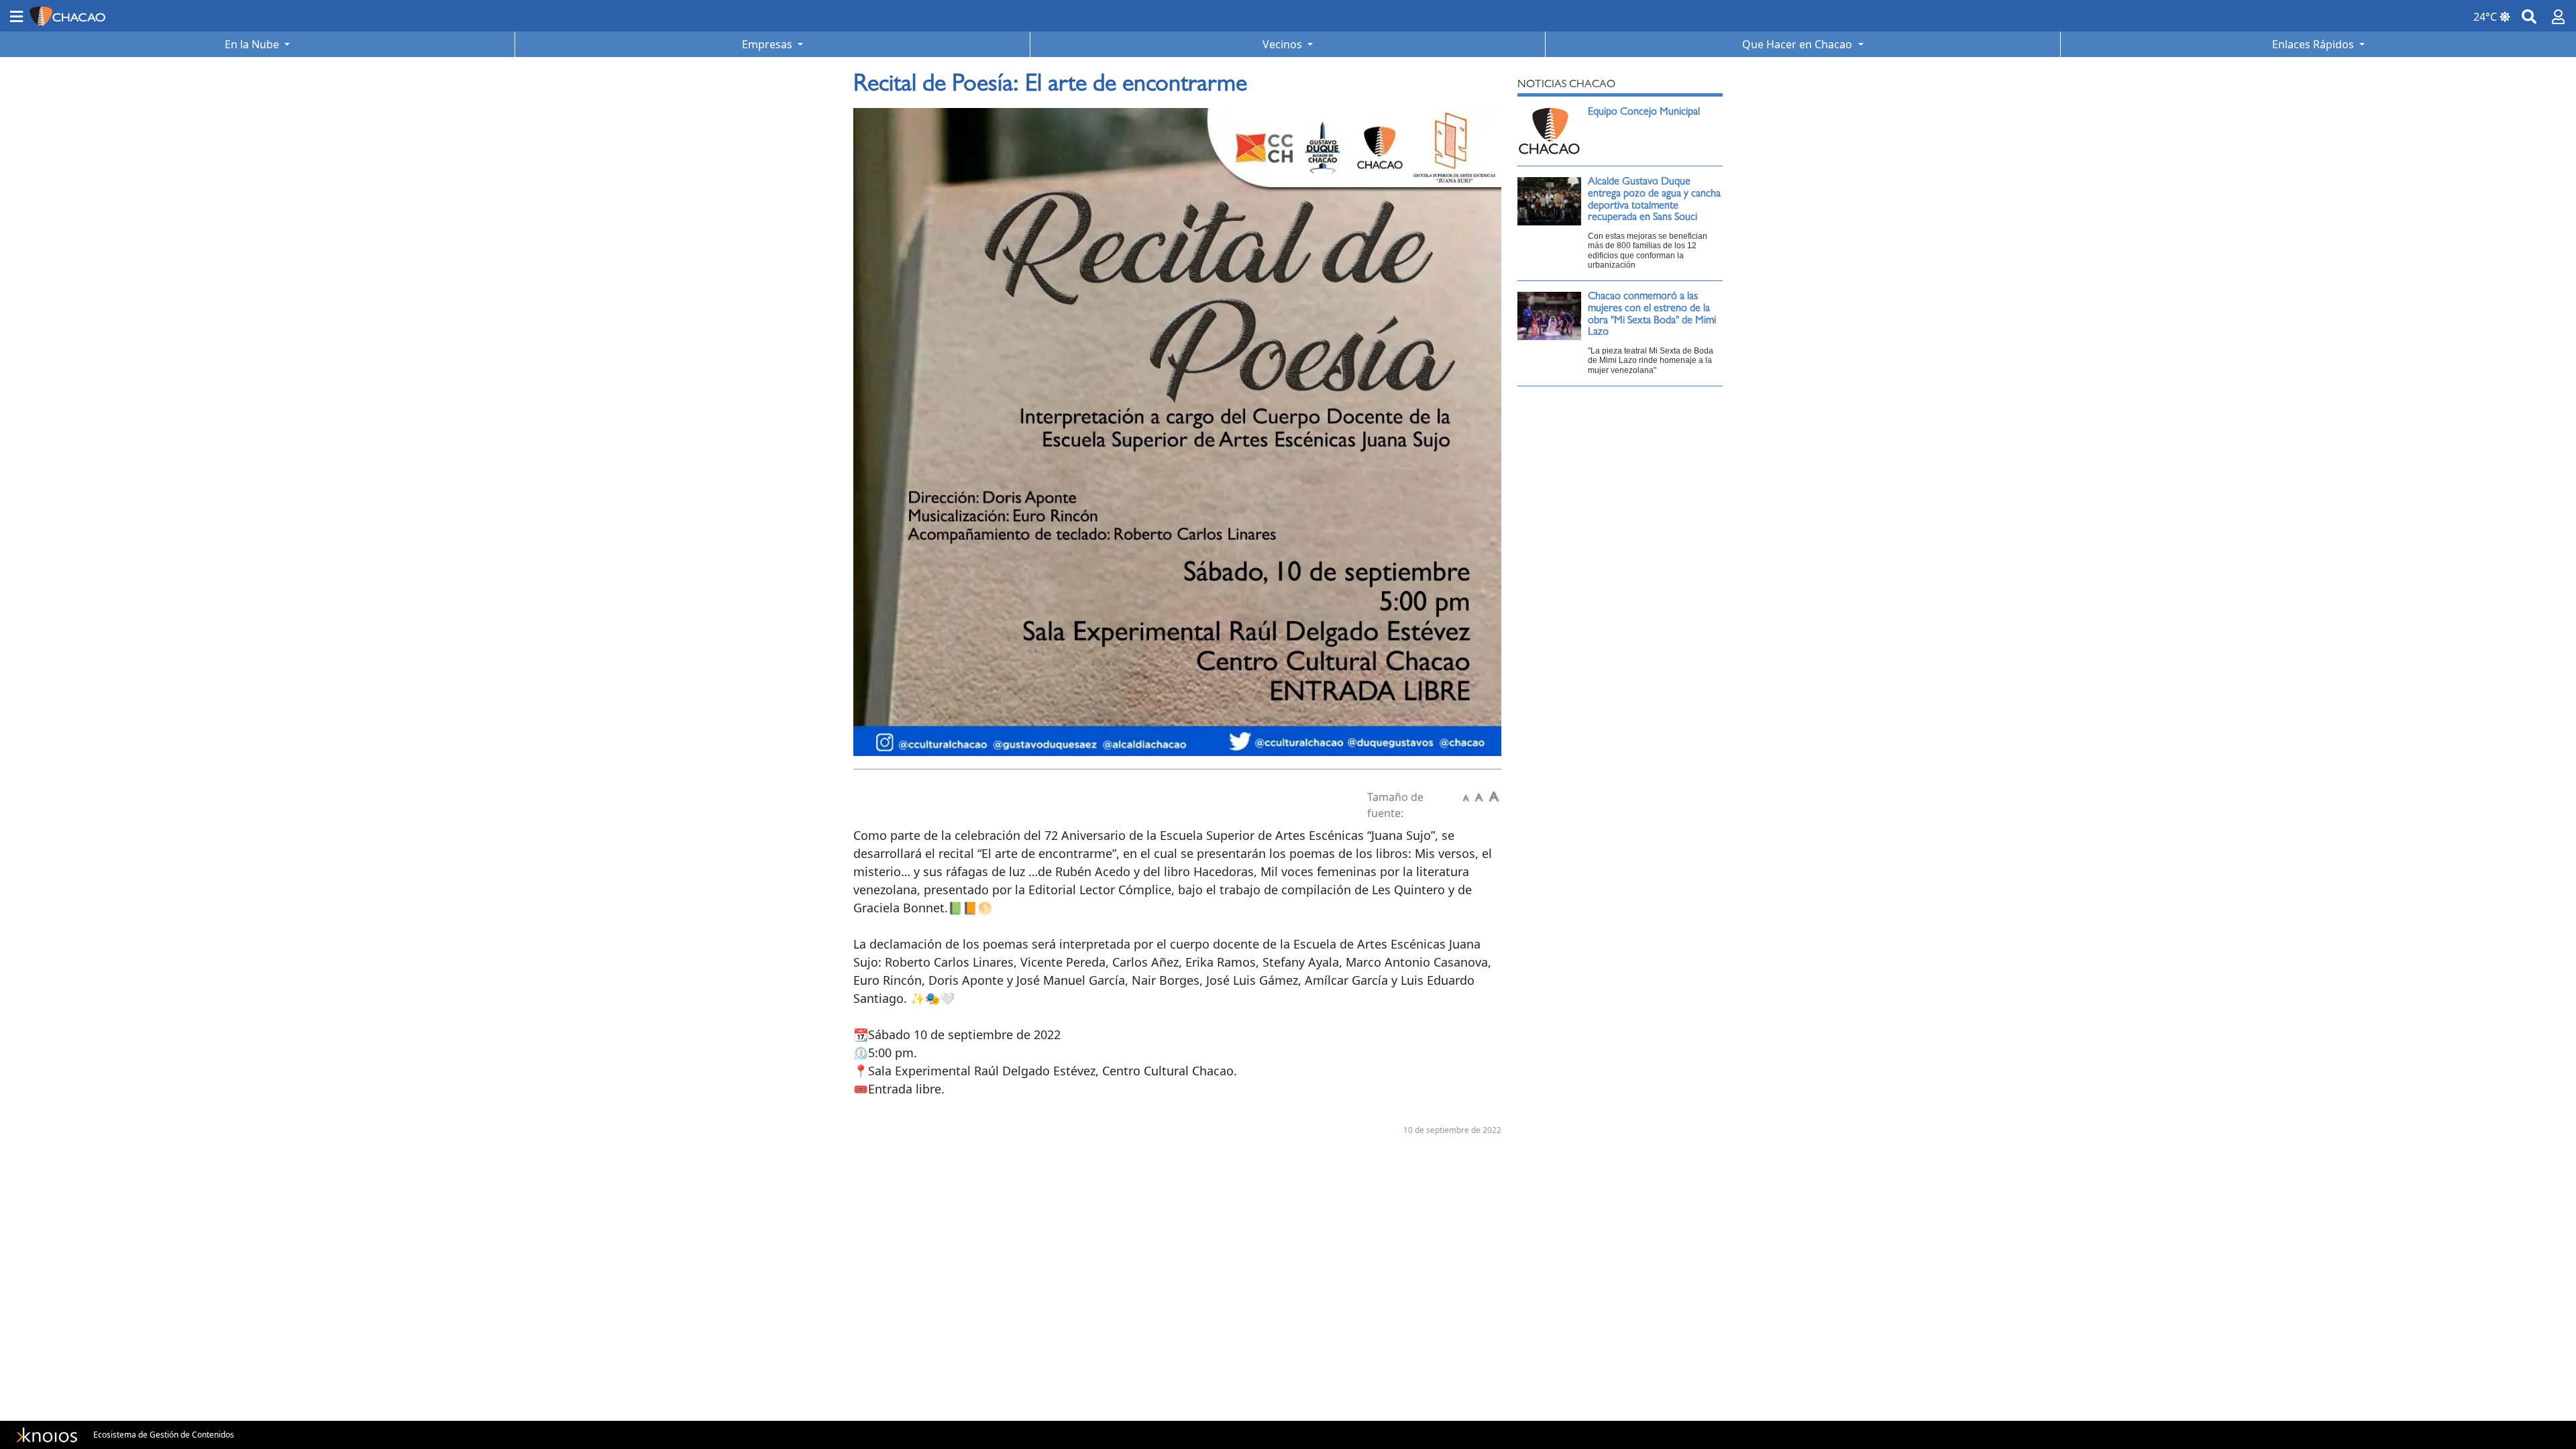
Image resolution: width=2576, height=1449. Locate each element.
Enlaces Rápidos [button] (2314, 44)
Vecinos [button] (1284, 44)
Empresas (768, 44)
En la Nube (253, 44)
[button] (16, 16)
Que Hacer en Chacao (1799, 44)
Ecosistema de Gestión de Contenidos (164, 1435)
